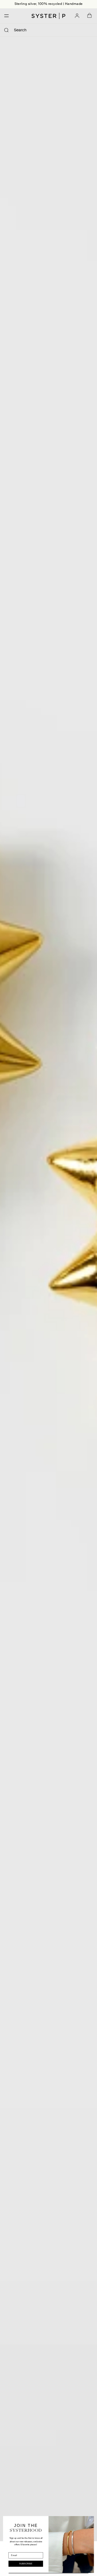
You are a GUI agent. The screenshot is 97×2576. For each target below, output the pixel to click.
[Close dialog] (90, 2520)
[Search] (6, 30)
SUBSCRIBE (26, 2564)
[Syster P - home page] (48, 16)
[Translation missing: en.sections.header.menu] (5, 16)
